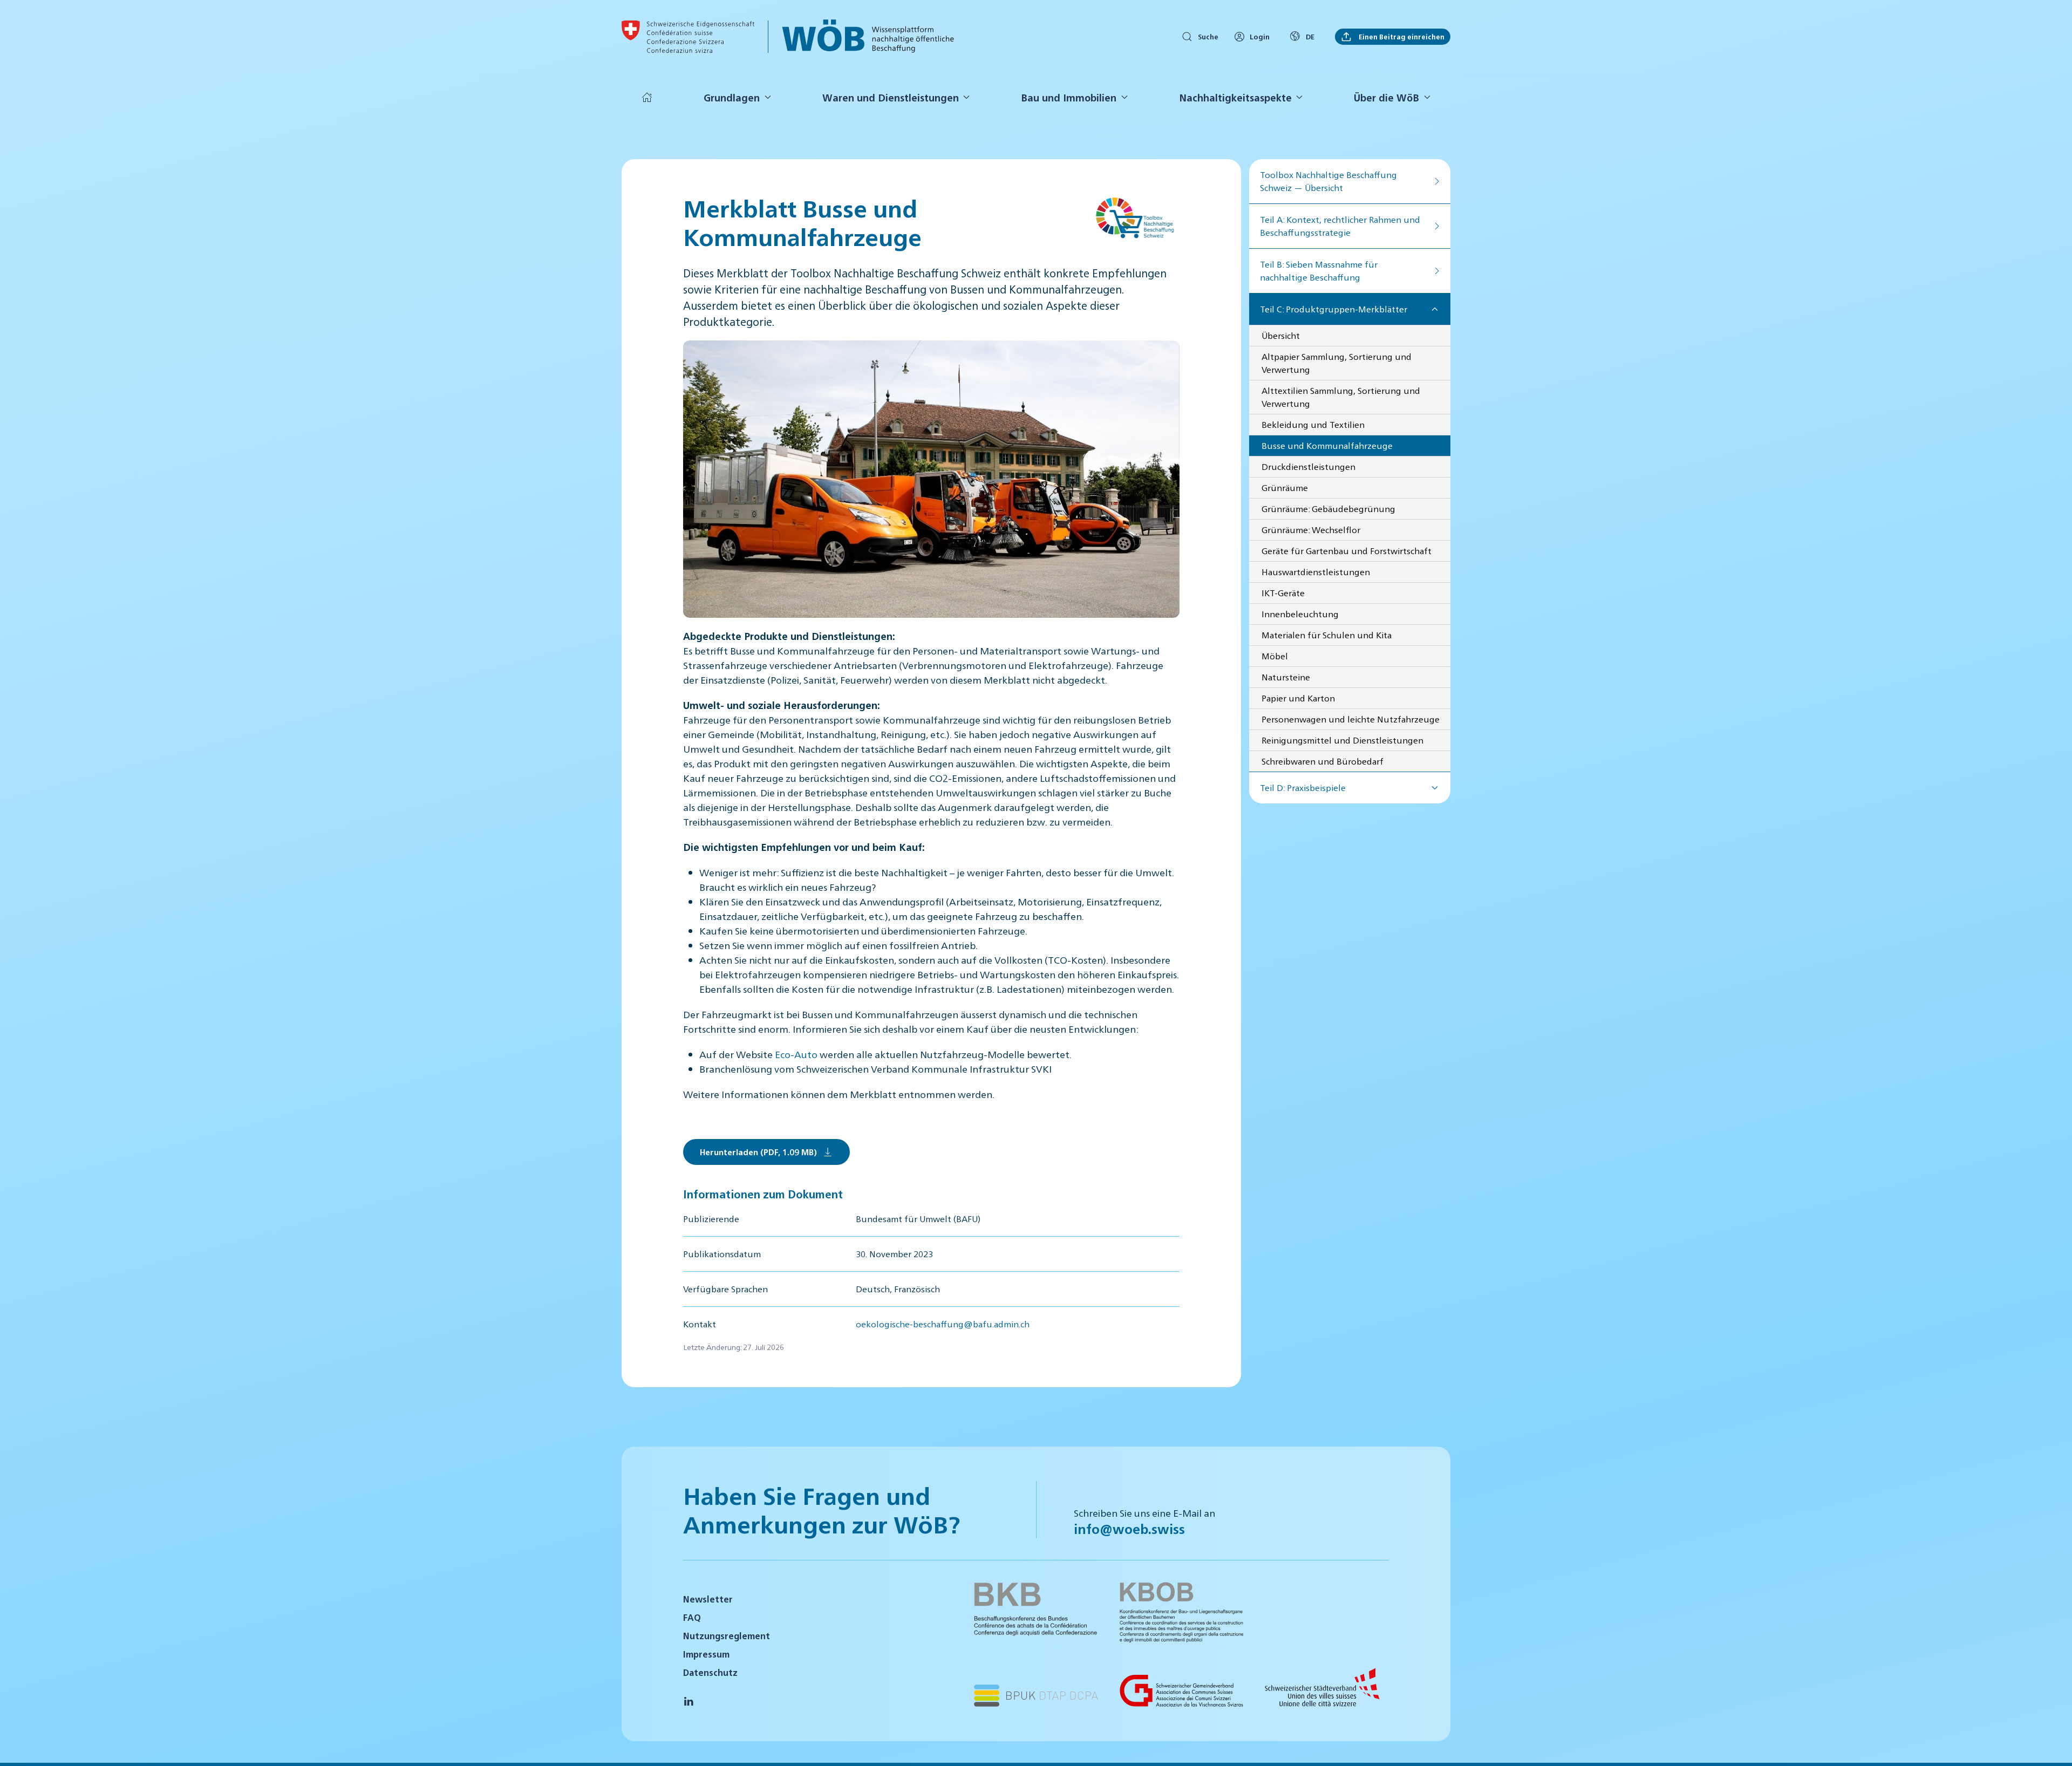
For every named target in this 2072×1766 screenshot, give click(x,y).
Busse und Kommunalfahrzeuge (1327, 445)
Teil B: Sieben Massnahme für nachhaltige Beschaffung (1319, 271)
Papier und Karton (1298, 698)
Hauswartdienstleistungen (1316, 572)
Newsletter (708, 1599)
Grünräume (1285, 487)
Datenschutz (710, 1672)
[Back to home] (688, 37)
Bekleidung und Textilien (1313, 424)
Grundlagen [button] (732, 97)
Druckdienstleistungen (1308, 466)
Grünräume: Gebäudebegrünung (1328, 509)
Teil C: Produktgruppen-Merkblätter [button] (1334, 309)
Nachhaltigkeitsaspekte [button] (1235, 97)
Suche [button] (1208, 36)
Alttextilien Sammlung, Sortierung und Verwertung (1341, 397)
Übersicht (1281, 335)
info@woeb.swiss (1129, 1529)
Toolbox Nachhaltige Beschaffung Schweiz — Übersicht (1328, 181)
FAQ (692, 1617)
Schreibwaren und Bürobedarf (1323, 761)
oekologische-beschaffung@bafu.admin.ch (943, 1324)
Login (1260, 36)
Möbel (1275, 656)
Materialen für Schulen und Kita (1327, 635)
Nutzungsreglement (727, 1636)
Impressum (706, 1654)
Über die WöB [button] (1386, 97)
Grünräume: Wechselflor (1311, 530)
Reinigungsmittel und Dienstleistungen (1342, 740)
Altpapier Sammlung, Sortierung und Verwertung (1337, 363)
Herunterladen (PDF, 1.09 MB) (758, 1152)
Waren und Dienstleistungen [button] (891, 97)
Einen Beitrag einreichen (1401, 36)
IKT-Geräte (1283, 593)
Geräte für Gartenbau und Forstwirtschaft (1347, 551)
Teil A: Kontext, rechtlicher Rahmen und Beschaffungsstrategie (1340, 226)
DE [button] (1310, 36)
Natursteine (1286, 677)
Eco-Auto (796, 1054)
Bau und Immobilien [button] (1069, 97)
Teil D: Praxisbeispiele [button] (1303, 787)
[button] (2050, 1743)
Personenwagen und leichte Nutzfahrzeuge (1351, 719)
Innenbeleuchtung (1300, 614)
